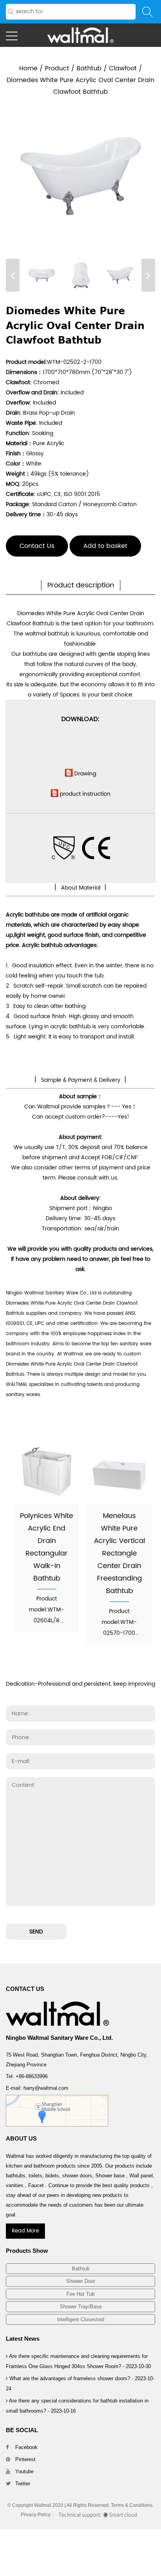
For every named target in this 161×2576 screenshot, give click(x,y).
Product (57, 68)
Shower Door (80, 2281)
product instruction (85, 794)
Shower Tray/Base (81, 2307)
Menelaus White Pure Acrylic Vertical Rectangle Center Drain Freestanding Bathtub (117, 1553)
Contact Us (37, 546)
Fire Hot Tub (80, 2294)
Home (28, 68)
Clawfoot (123, 68)
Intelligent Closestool (81, 2319)
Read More (25, 2231)
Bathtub (89, 68)
